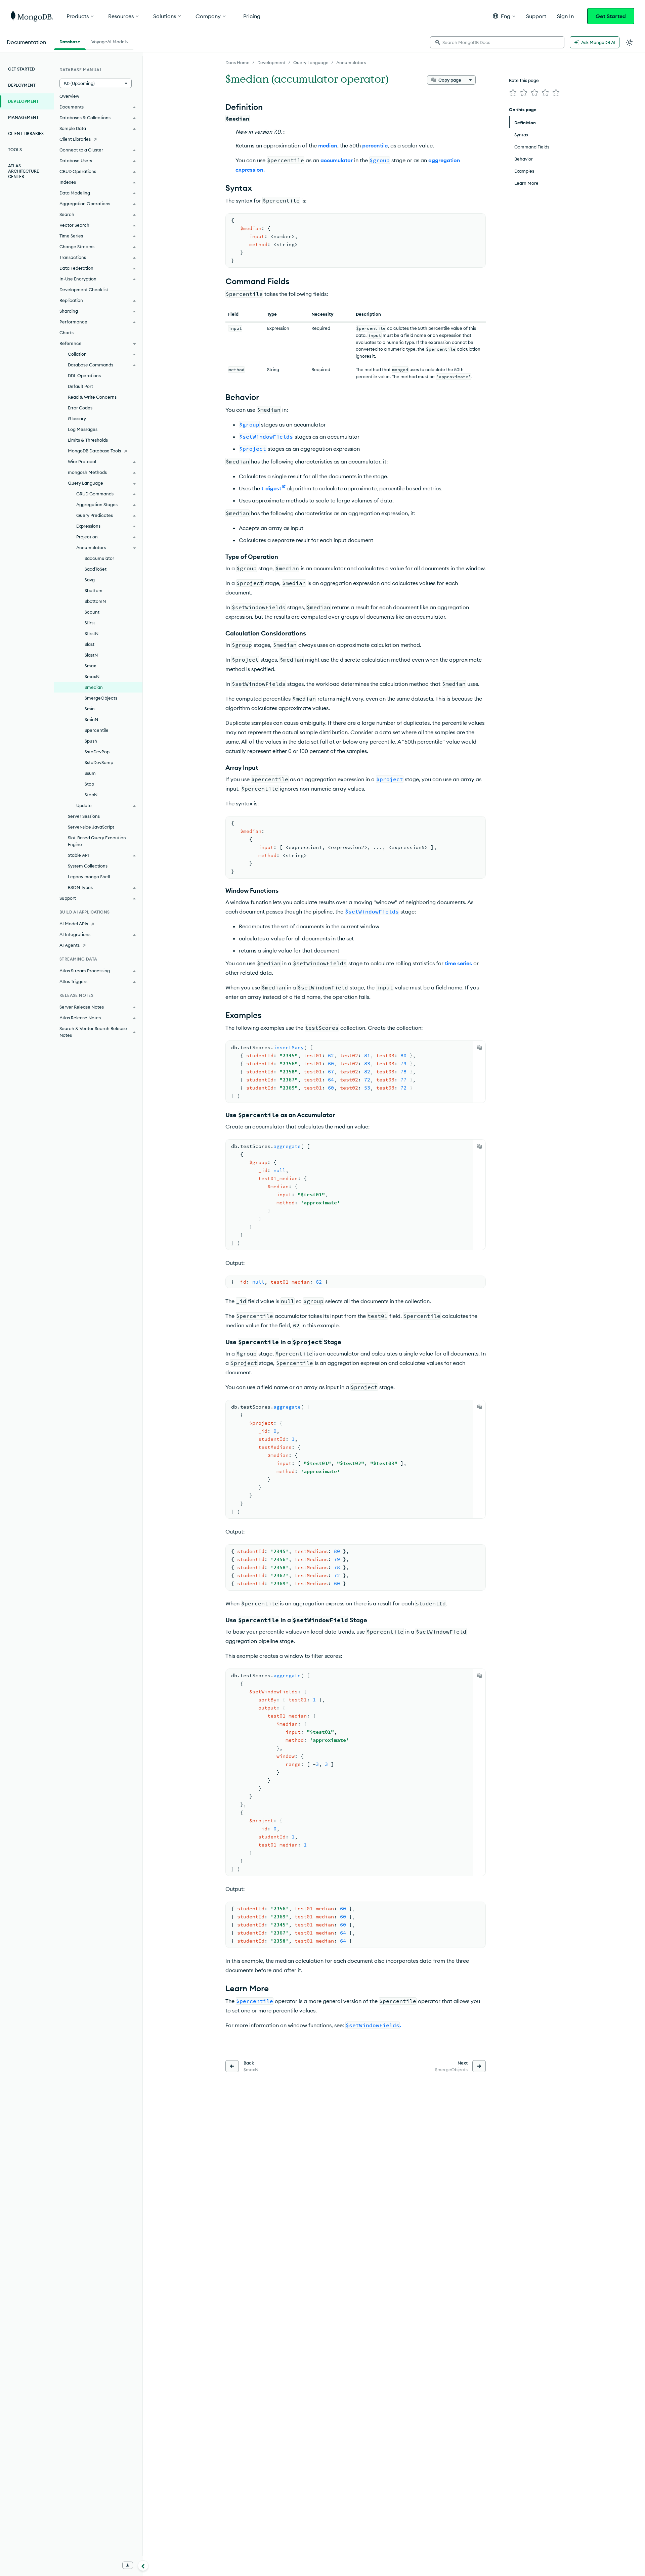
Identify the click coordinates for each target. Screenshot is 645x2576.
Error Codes (80, 408)
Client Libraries (26, 134)
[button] (504, 16)
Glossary (77, 418)
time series (458, 963)
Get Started (611, 16)
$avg (90, 580)
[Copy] (479, 1048)
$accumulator (99, 558)
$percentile (97, 730)
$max (90, 666)
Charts (67, 332)
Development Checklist (84, 290)
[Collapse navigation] (143, 2566)
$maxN (92, 676)
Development (271, 62)
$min (90, 709)
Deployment (22, 85)
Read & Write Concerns (92, 397)
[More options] (470, 80)
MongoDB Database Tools (94, 451)
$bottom (94, 590)
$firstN (92, 633)
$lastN (91, 655)
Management (23, 117)
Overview (69, 96)
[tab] (70, 41)
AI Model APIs (74, 924)
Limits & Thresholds (88, 440)
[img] (513, 93)
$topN (91, 795)
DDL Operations (84, 375)
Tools (15, 150)
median (328, 145)
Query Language (311, 62)
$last (90, 644)
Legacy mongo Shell (89, 877)
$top (89, 784)
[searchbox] (497, 42)
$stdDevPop (97, 752)
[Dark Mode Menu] (630, 42)
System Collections (88, 866)
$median (94, 687)
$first (90, 623)
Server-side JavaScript (91, 827)
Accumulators (351, 62)
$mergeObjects (101, 698)
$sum (90, 773)
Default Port (80, 386)
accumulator (337, 160)
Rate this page (524, 80)
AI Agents (70, 945)
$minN (91, 719)
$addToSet (96, 569)
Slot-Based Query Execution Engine (97, 841)
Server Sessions (84, 816)
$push (91, 741)
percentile (375, 145)
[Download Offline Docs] (128, 2565)
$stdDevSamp (99, 762)
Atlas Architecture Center (24, 171)
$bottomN (95, 601)
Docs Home (238, 62)
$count (92, 612)
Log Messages (83, 429)
